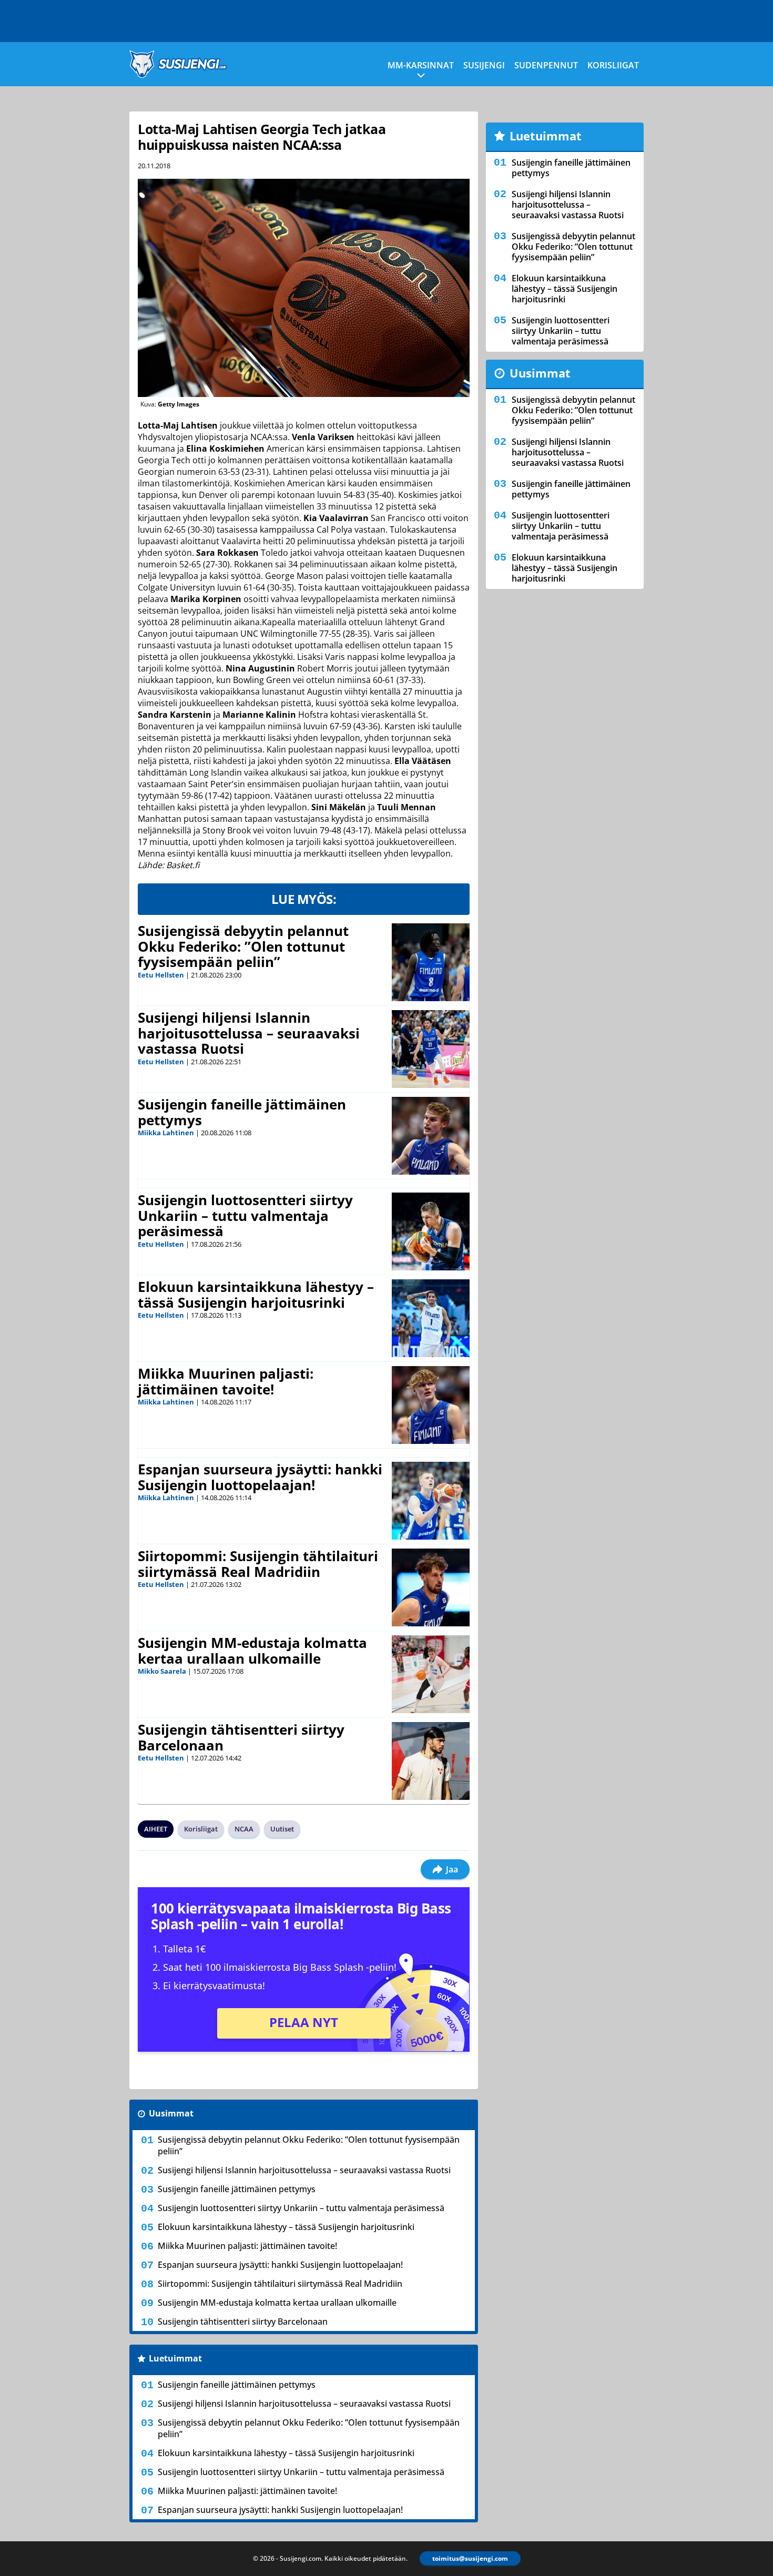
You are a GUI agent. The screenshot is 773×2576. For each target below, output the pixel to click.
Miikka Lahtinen (166, 1133)
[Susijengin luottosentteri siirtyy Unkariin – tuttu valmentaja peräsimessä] (431, 1231)
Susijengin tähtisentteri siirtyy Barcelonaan (241, 1737)
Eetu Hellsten (161, 975)
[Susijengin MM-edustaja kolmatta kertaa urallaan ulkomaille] (431, 1674)
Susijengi (484, 65)
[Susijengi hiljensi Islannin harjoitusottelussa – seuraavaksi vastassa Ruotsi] (431, 1049)
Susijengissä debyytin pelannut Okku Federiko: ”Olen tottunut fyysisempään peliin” (243, 946)
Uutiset (282, 1829)
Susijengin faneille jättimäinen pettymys (242, 1112)
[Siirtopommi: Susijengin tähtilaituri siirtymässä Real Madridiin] (431, 1587)
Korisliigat (613, 65)
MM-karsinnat (421, 65)
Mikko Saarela (162, 1671)
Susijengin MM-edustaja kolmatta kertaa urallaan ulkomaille (252, 1651)
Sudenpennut (546, 65)
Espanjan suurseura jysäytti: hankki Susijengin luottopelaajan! (260, 1477)
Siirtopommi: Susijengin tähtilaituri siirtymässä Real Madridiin (258, 1564)
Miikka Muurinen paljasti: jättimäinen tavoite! (226, 1381)
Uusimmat (171, 2113)
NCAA (244, 1829)
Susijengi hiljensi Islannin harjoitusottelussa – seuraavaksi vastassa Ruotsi (249, 1033)
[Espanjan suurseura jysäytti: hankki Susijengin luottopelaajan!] (431, 1501)
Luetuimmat (175, 2358)
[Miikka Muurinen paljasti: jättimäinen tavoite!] (431, 1405)
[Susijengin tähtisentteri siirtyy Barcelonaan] (431, 1761)
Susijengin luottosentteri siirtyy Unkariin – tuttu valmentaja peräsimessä (245, 1216)
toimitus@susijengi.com (470, 2558)
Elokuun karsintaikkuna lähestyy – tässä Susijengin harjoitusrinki (256, 1295)
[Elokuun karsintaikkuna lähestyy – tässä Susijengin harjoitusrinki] (431, 1318)
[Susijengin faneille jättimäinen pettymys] (431, 1136)
